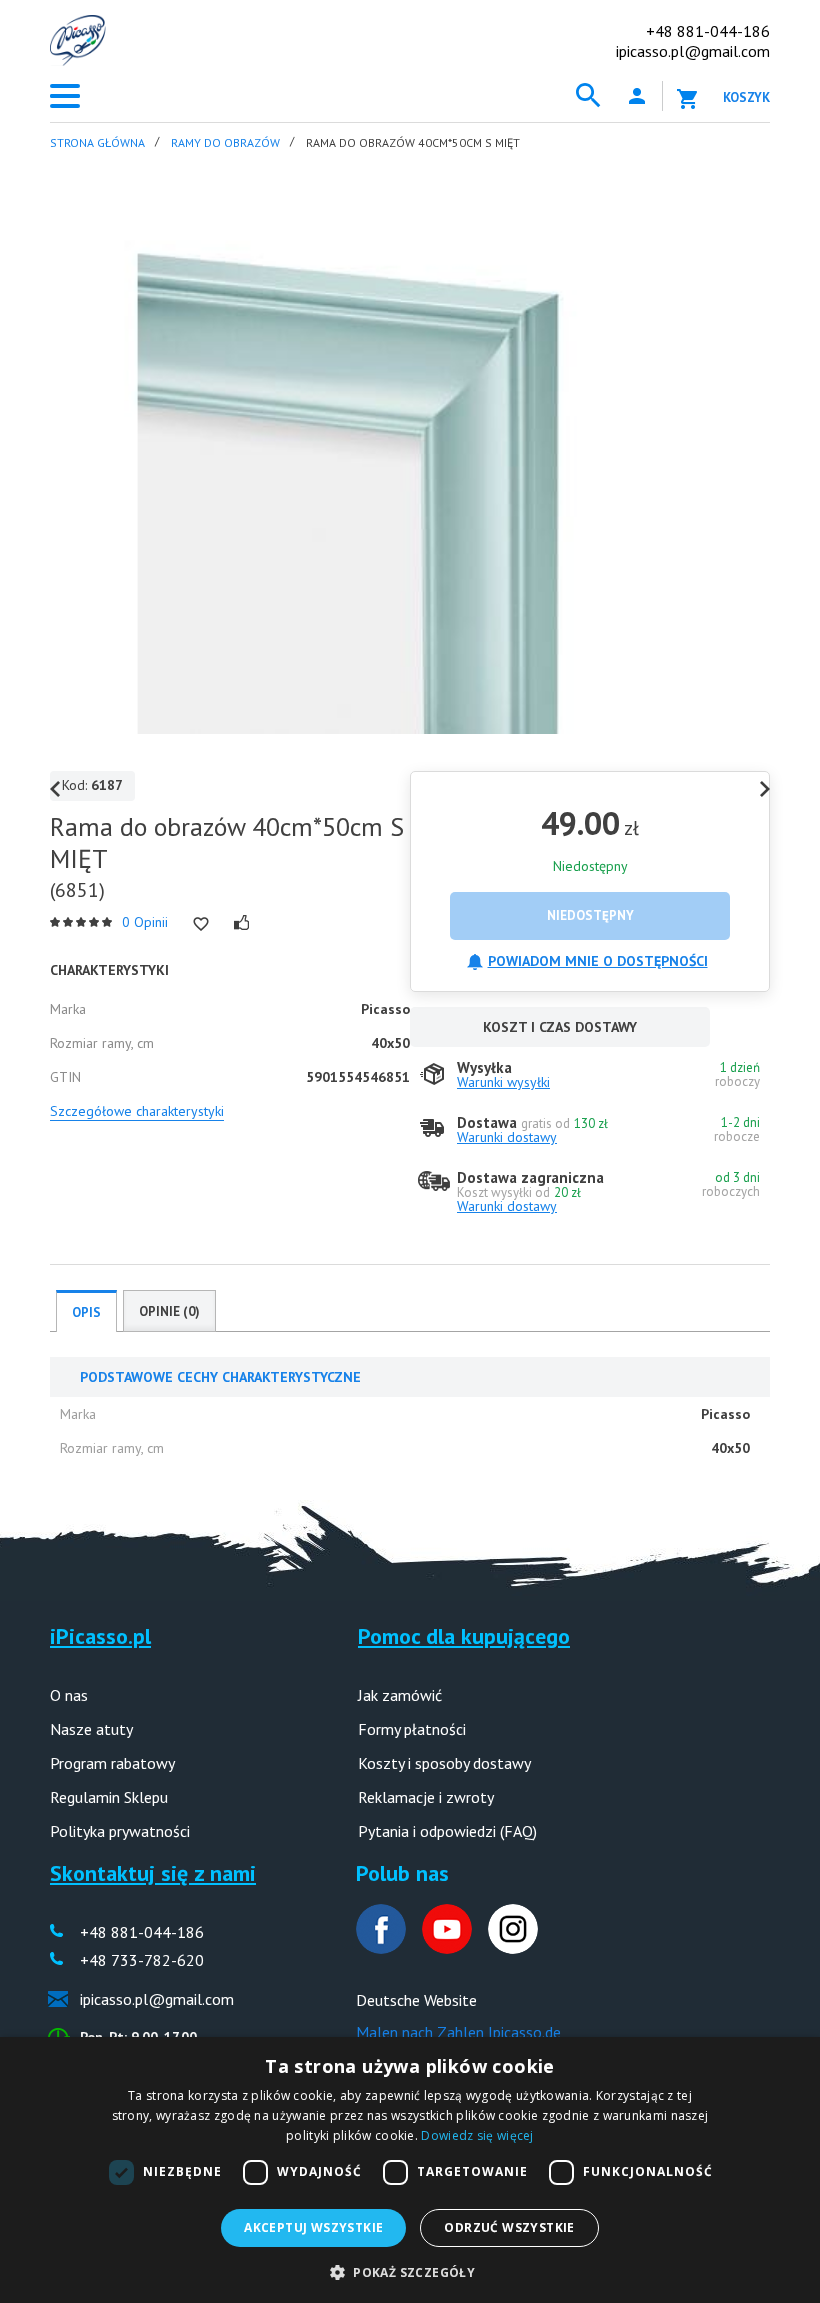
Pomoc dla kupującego (464, 1636)
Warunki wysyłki (503, 1082)
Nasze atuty (91, 1729)
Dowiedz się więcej (477, 2135)
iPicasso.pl (100, 1636)
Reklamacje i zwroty (426, 1797)
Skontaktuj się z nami (153, 1873)
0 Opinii (145, 922)
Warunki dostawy (507, 1137)
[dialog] (410, 2170)
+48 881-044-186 (708, 31)
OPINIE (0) (169, 1311)
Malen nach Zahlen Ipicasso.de (458, 2032)
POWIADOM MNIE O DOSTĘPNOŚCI (598, 961)
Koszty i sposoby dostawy (444, 1763)
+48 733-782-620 (142, 1960)
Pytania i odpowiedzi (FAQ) (447, 1831)
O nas (69, 1695)
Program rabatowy (112, 1763)
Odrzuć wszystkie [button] (509, 2227)
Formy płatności (412, 1729)
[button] (410, 2270)
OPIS (86, 1312)
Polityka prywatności (120, 1831)
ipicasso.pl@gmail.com (693, 51)
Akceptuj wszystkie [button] (313, 2227)
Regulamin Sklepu (109, 1797)
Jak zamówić (400, 1695)
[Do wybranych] (201, 924)
